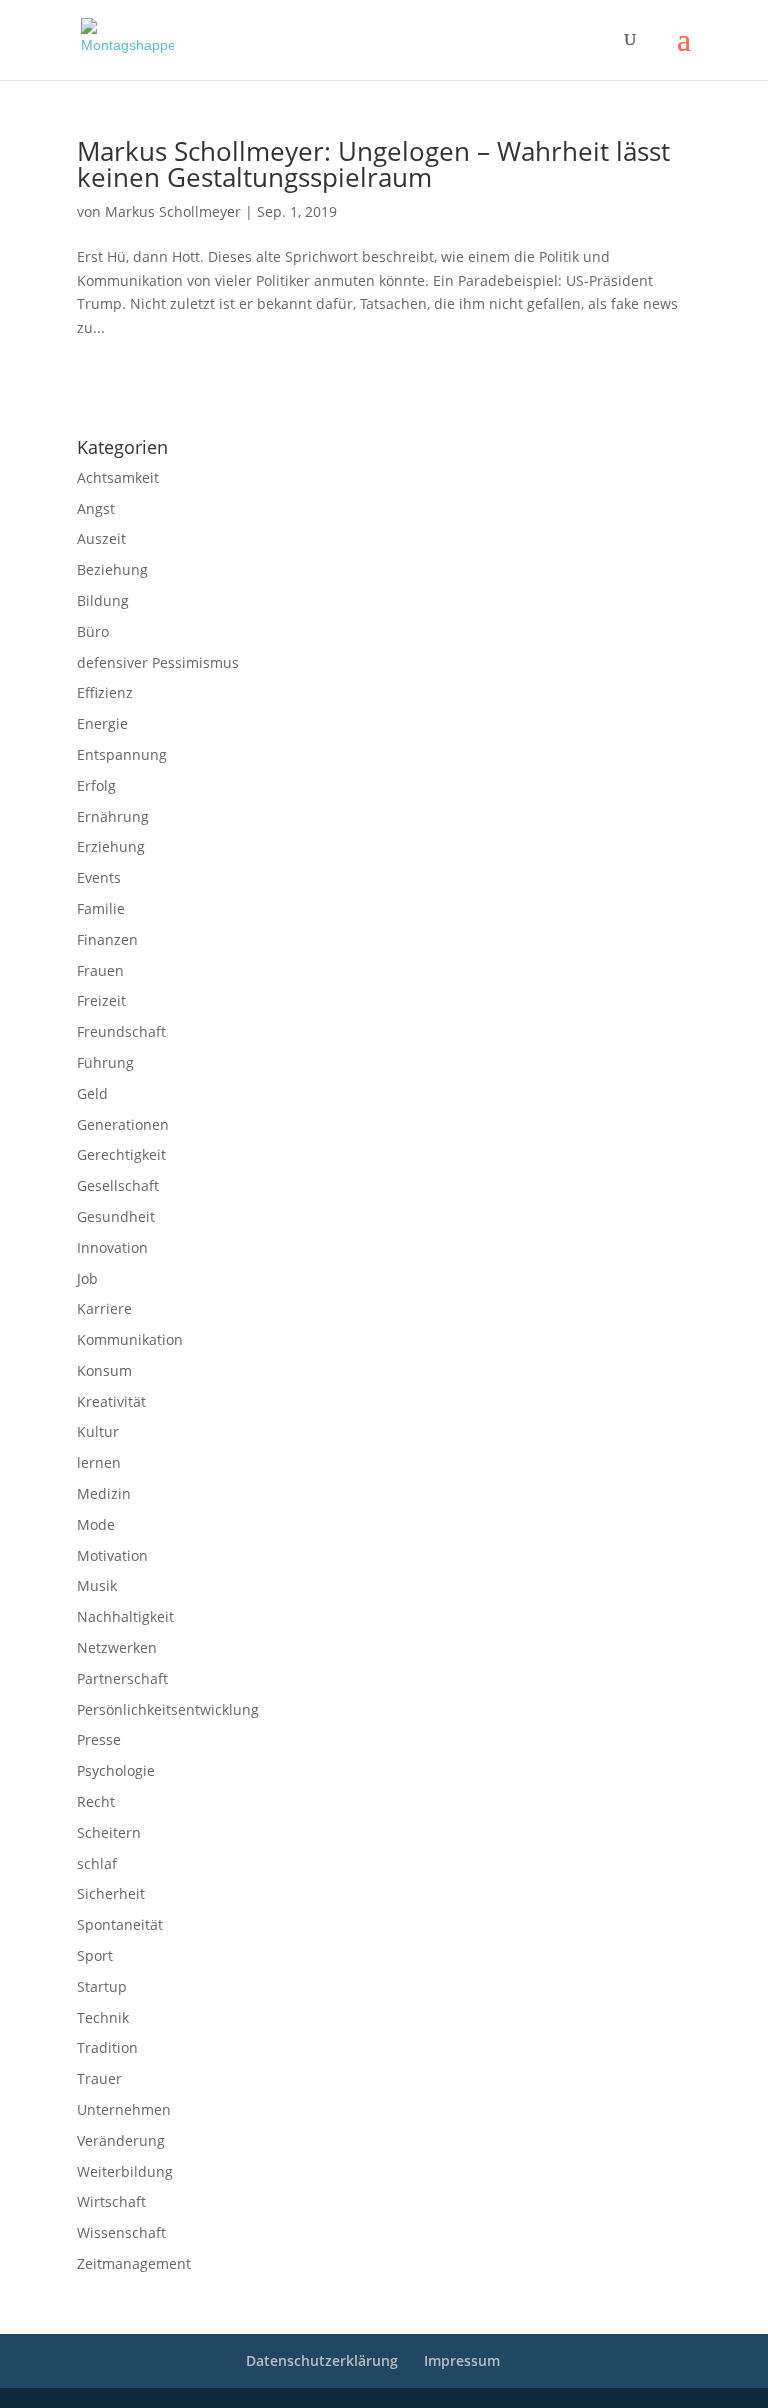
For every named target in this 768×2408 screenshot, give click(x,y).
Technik (103, 2017)
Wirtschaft (111, 2201)
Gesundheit (116, 1216)
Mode (96, 1524)
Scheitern (109, 1832)
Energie (102, 723)
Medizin (104, 1493)
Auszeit (101, 538)
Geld (92, 1093)
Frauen (100, 970)
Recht (96, 1801)
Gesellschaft (118, 1185)
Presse (99, 1739)
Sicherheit (111, 1893)
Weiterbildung (125, 2171)
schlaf (97, 1863)
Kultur (98, 1431)
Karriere (104, 1308)
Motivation (112, 1555)
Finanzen (107, 939)
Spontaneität (120, 1924)
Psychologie (116, 1770)
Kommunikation (130, 1339)
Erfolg (96, 785)
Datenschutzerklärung (257, 395)
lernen (99, 1462)
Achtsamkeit (118, 477)
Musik (97, 1585)
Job (87, 1278)
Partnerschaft (122, 1678)
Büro (93, 631)
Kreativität (111, 1401)
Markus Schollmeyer (173, 211)
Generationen (123, 1124)
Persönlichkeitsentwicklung (168, 1709)
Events (99, 877)
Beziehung (112, 569)
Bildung (103, 600)
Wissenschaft (121, 2232)
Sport (95, 1955)
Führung (105, 1062)
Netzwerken (117, 1647)
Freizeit (101, 1000)
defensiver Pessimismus (158, 662)
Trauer (99, 2078)
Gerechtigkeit (121, 1154)
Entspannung (122, 754)
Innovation (112, 1247)
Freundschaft (121, 1031)
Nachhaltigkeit (125, 1616)
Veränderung (121, 2140)
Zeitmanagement (134, 2263)
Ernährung (113, 816)
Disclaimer (167, 395)
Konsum (104, 1370)
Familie (101, 908)
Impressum (103, 395)
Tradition (107, 2047)
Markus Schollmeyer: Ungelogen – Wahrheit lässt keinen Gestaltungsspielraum (373, 164)
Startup (102, 1986)
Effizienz (105, 692)
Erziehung (111, 846)
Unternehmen (124, 2109)
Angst (96, 508)
